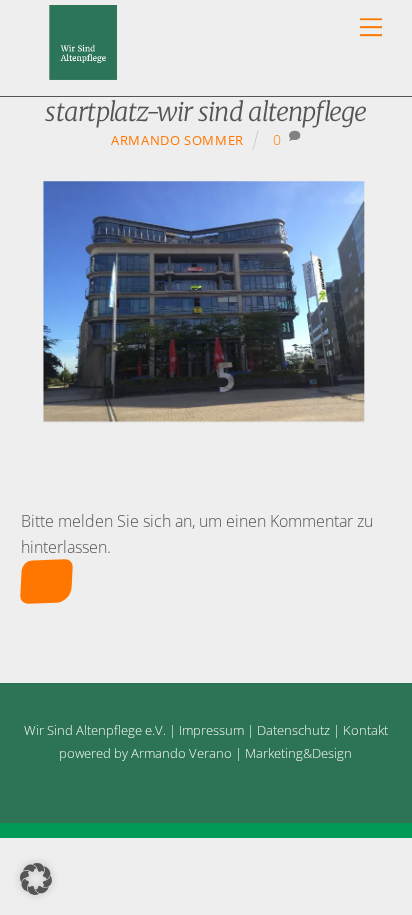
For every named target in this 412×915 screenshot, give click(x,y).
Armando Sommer (177, 140)
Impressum (211, 730)
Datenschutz (293, 730)
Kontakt (365, 730)
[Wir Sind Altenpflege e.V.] (83, 70)
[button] (36, 879)
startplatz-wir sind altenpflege (205, 112)
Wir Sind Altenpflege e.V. (95, 730)
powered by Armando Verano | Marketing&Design (205, 753)
